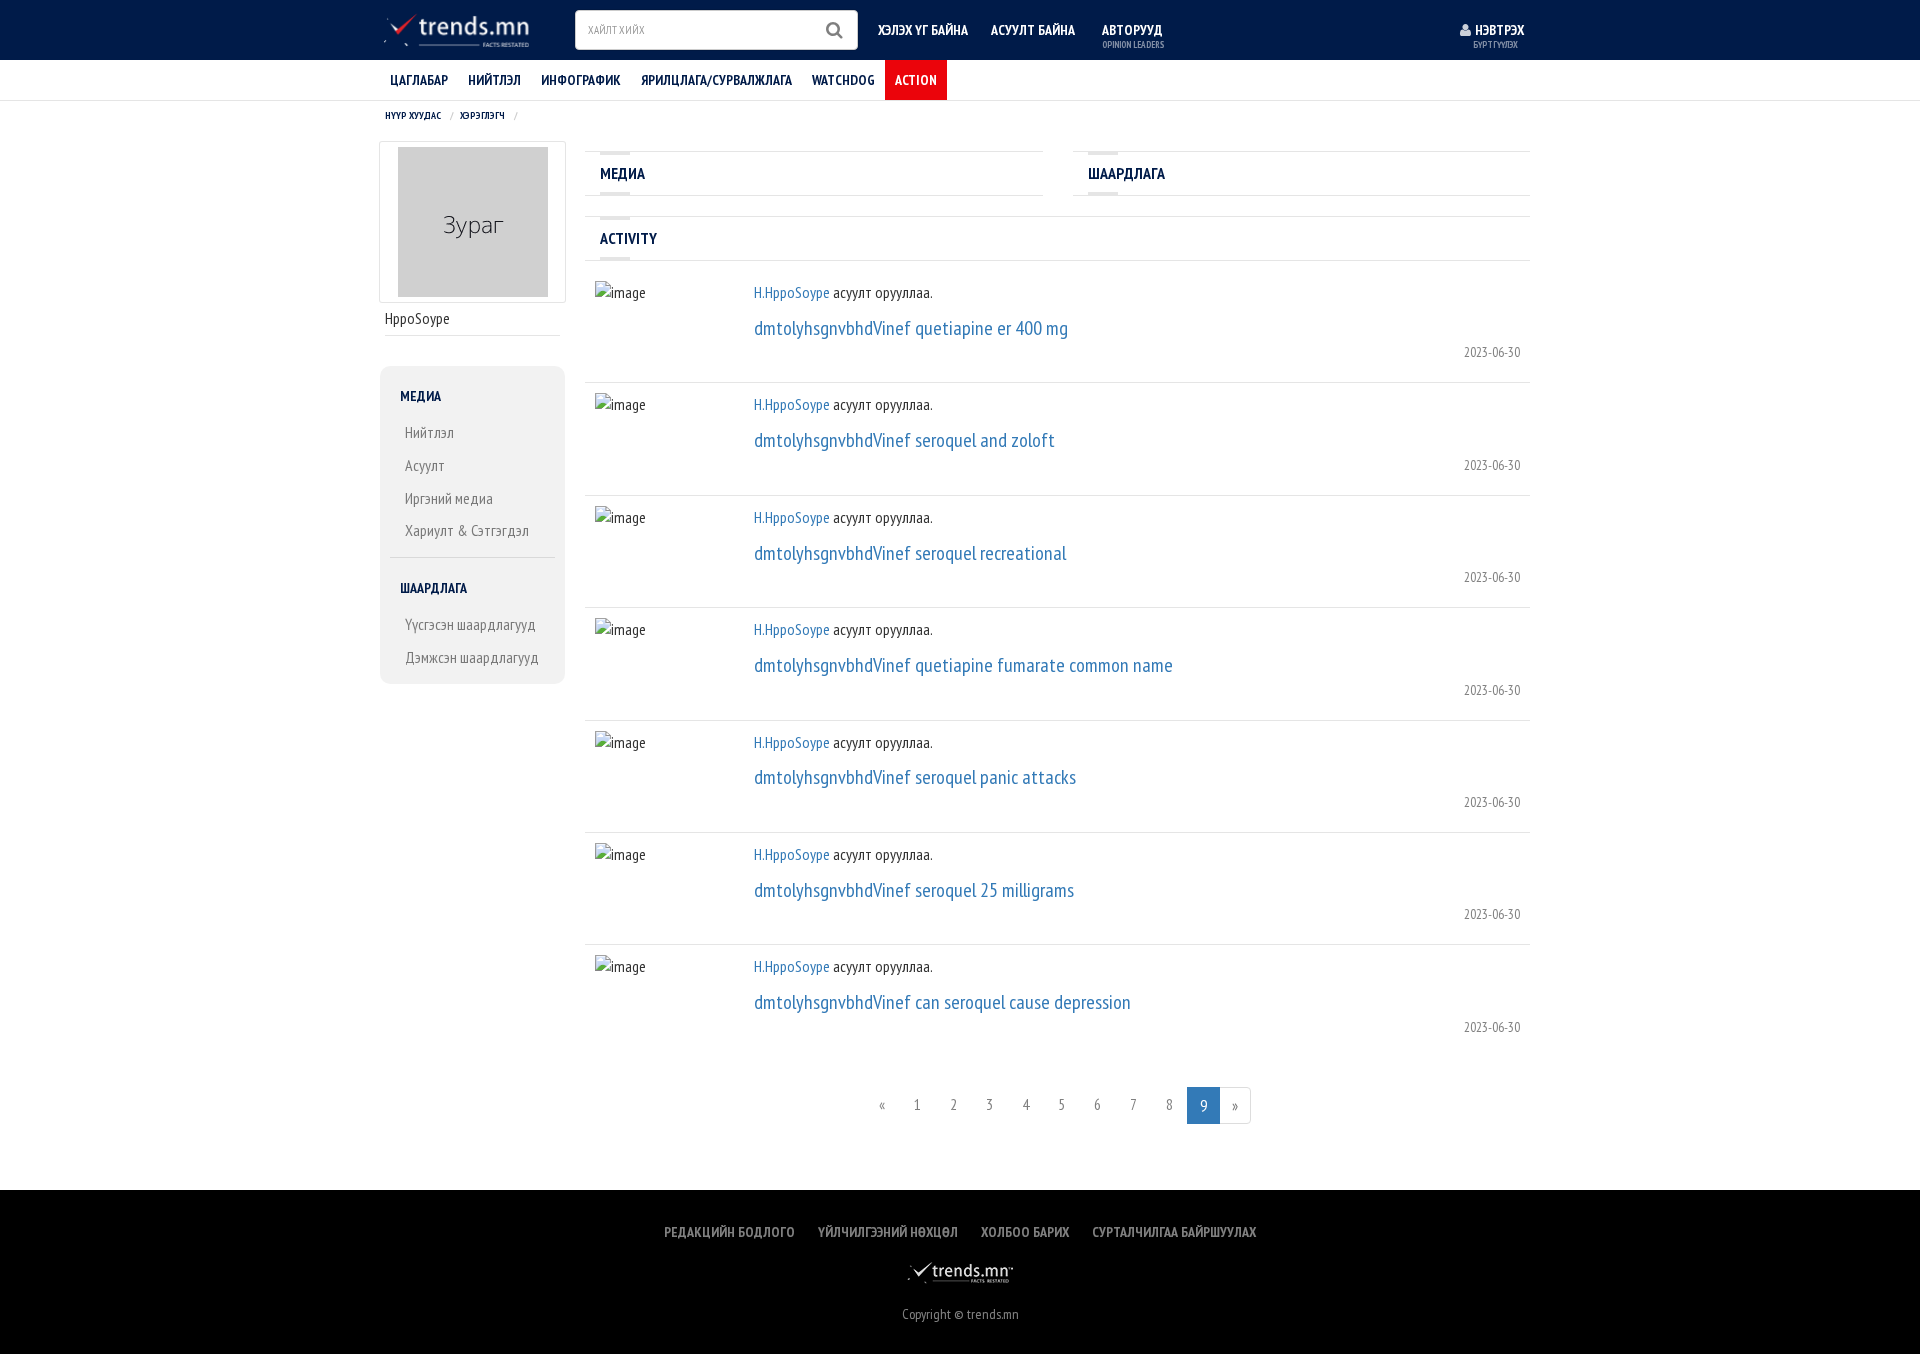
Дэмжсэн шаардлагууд (472, 657)
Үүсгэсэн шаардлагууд (470, 624)
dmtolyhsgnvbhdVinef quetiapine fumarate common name (963, 665)
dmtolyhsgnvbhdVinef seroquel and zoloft (904, 440)
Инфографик (581, 80)
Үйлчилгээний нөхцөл (888, 1232)
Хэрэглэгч (482, 115)
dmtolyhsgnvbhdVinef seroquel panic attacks (915, 777)
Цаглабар (419, 80)
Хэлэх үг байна (923, 30)
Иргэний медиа (449, 498)
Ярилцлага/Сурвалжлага (716, 80)
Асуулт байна (1033, 30)
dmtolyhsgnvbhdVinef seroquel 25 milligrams (914, 890)
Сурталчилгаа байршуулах (1174, 1232)
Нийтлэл (429, 432)
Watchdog (843, 80)
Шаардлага (433, 588)
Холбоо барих (1025, 1232)
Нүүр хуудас (413, 115)
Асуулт (425, 465)
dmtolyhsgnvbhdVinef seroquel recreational (910, 553)
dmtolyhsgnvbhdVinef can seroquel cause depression (942, 1002)
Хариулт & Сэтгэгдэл (467, 530)
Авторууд (1133, 35)
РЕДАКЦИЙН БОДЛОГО (729, 1232)
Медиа (420, 396)
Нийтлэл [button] (494, 80)
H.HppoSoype (792, 292)
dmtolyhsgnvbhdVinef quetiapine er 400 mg (911, 328)
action (916, 80)
